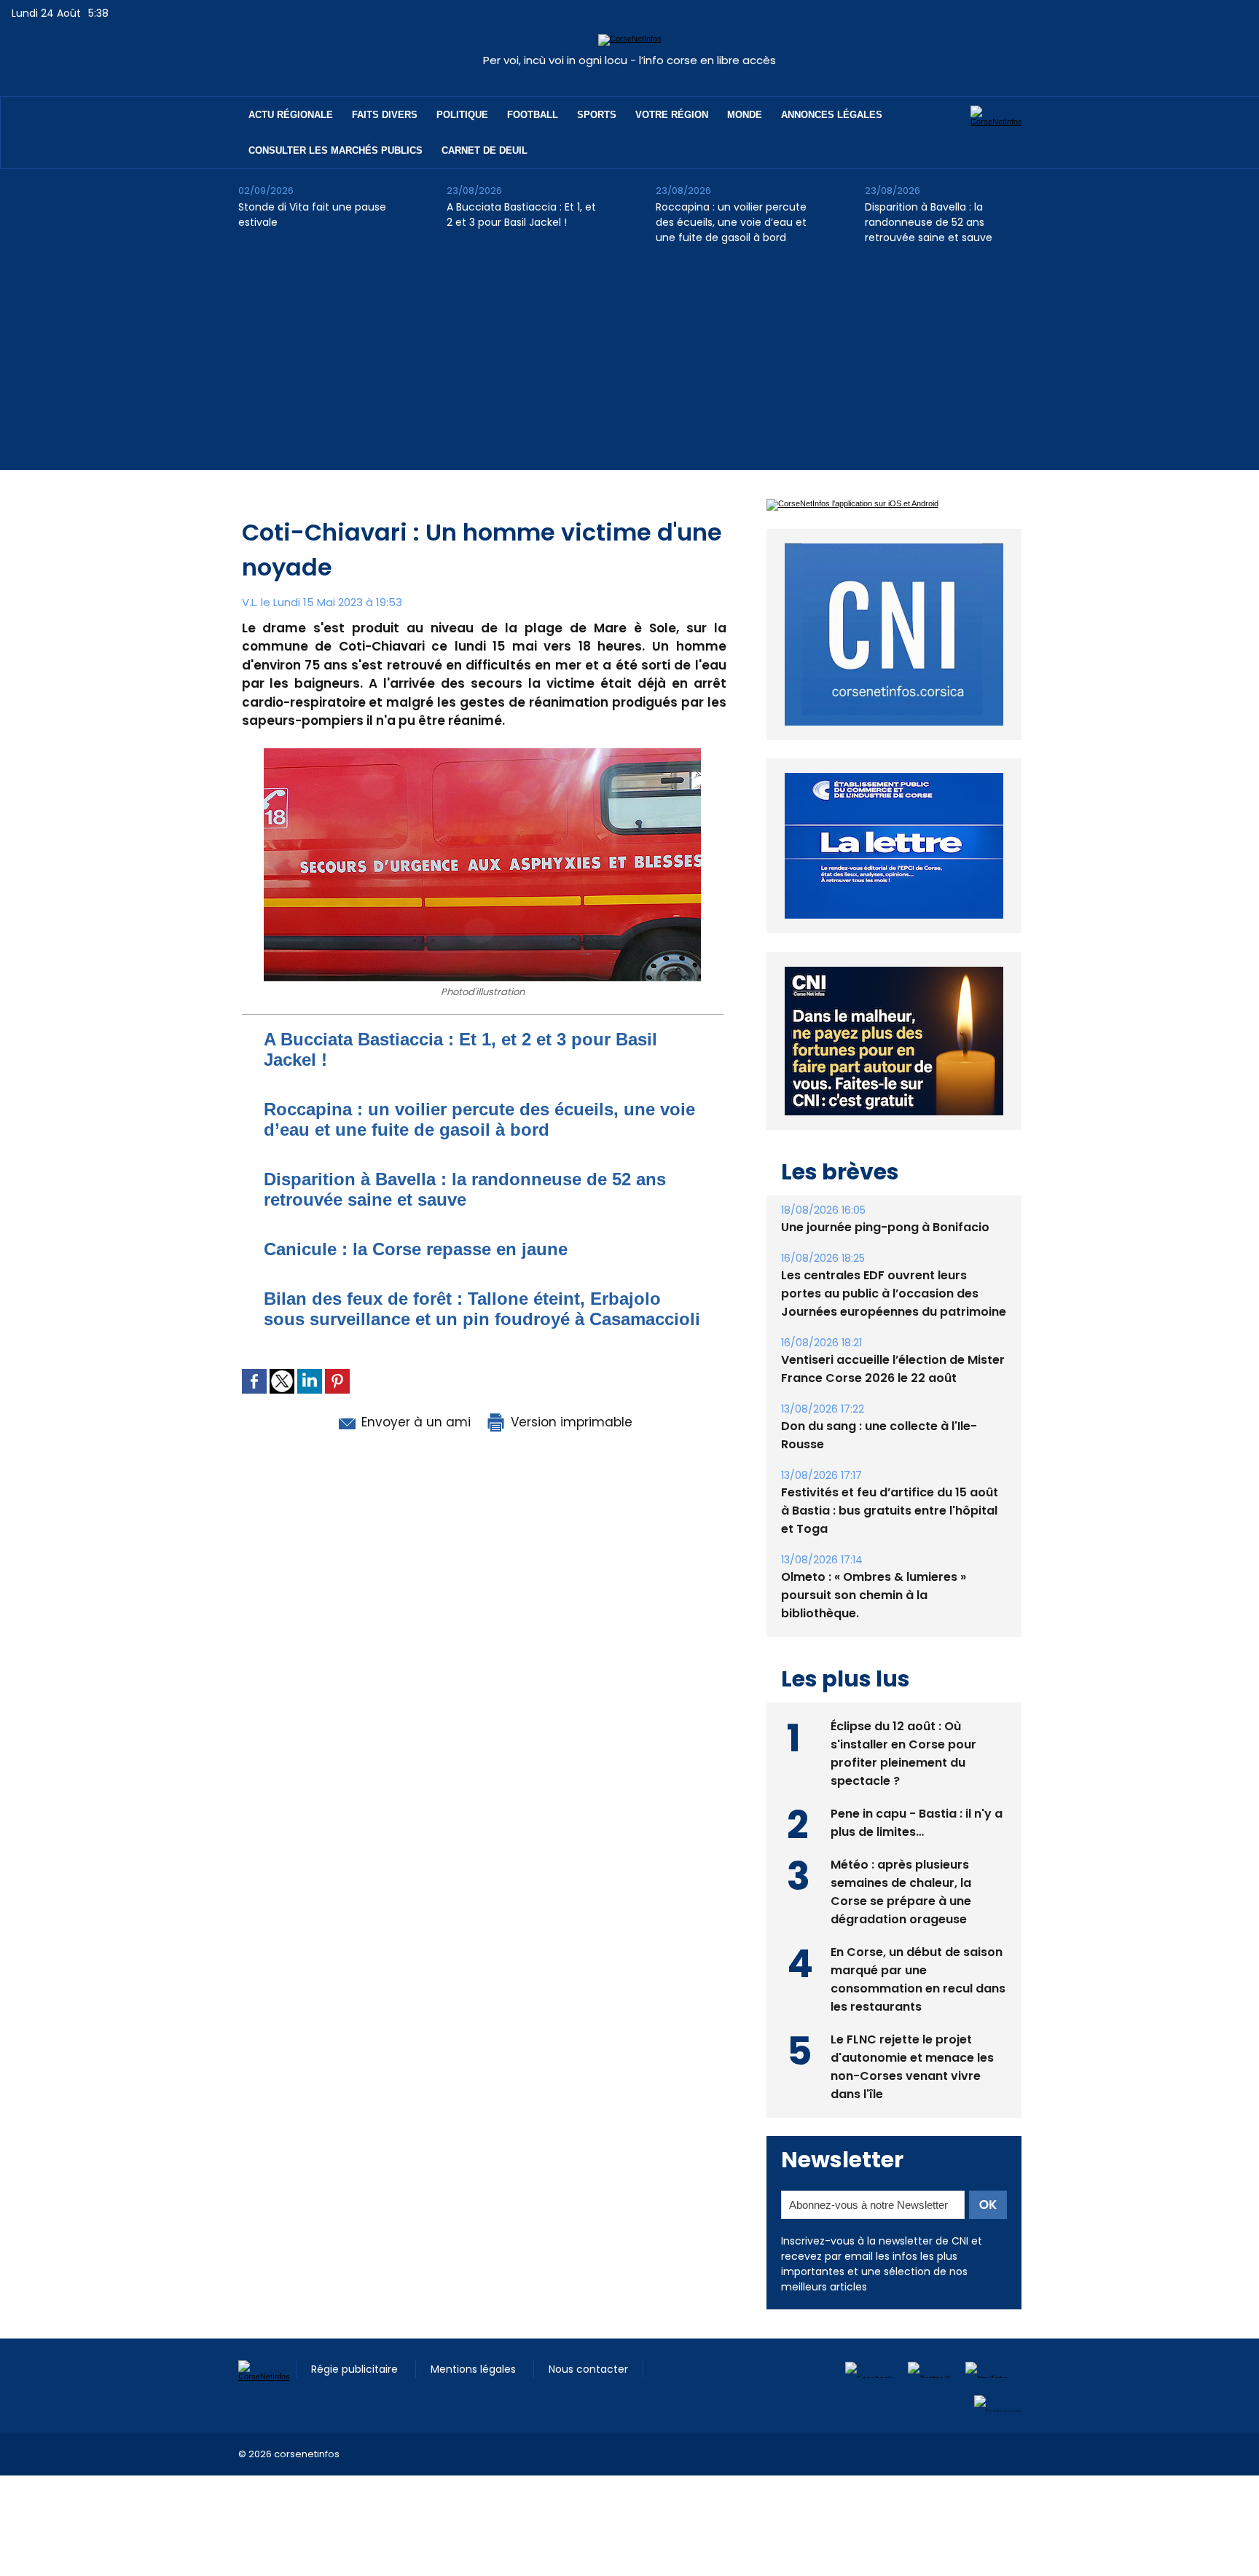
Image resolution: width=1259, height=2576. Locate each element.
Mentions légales (475, 2369)
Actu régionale (291, 115)
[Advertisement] (629, 368)
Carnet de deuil (485, 150)
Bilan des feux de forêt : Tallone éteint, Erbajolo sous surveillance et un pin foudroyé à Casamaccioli (482, 1309)
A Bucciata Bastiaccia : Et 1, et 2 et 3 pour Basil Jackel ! (521, 215)
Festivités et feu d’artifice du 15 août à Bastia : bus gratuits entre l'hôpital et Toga (890, 1511)
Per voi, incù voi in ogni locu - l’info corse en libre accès (629, 60)
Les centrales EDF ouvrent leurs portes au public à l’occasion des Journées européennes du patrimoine (894, 1293)
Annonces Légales (832, 115)
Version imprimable (570, 1422)
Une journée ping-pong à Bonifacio (885, 1227)
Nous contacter (588, 2369)
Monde (745, 115)
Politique (462, 115)
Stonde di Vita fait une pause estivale (312, 215)
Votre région (672, 115)
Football (533, 115)
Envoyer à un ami (414, 1422)
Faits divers (385, 115)
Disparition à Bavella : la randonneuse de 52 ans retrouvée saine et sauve (929, 222)
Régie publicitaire (356, 2369)
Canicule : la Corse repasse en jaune (416, 1249)
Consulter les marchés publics (336, 150)
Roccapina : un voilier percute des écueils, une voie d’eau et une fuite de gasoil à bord (731, 222)
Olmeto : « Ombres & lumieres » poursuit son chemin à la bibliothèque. (874, 1595)
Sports (597, 115)
